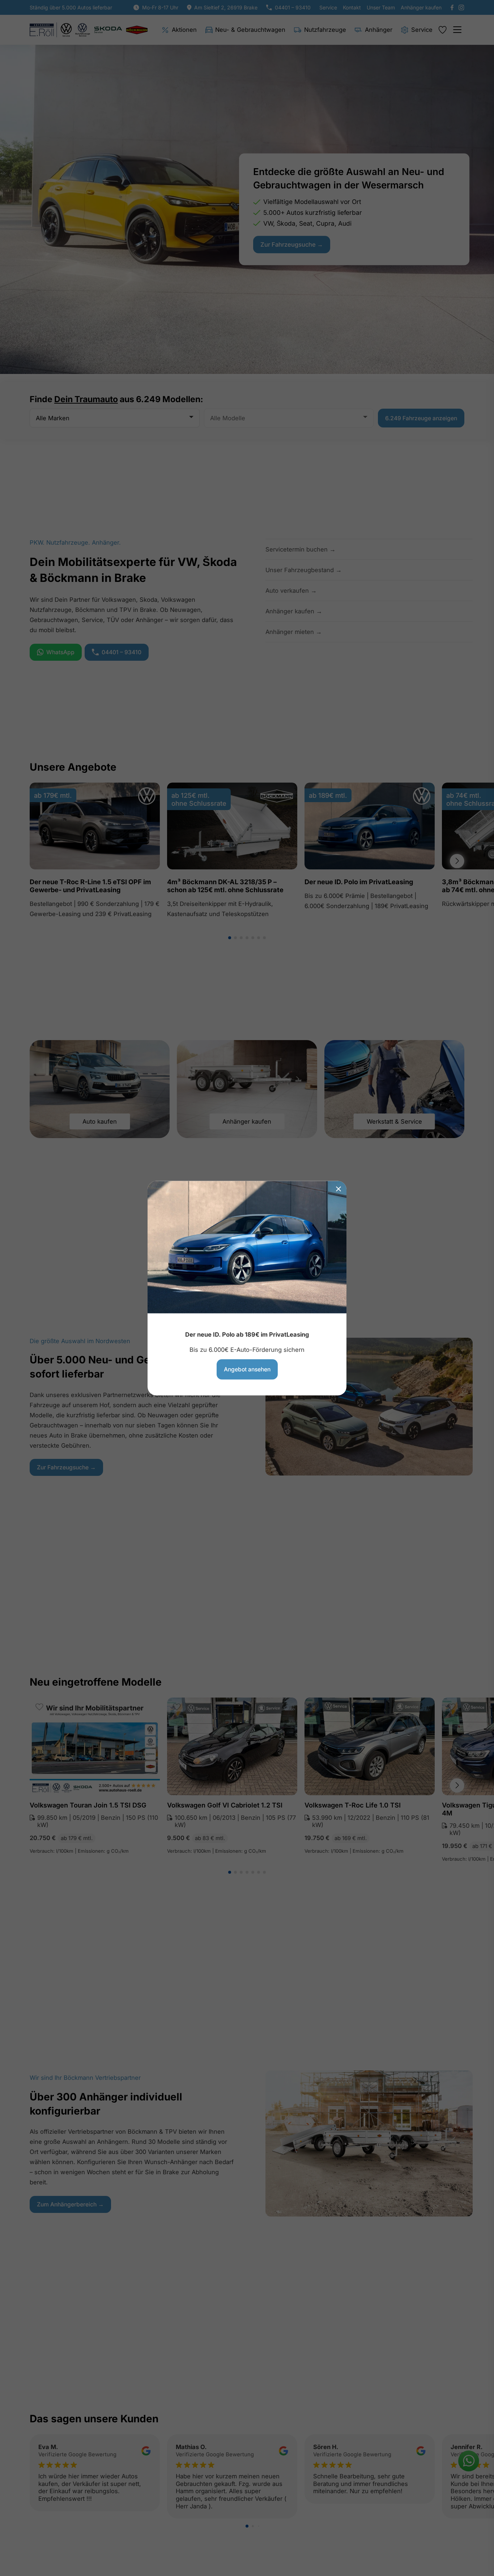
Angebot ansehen (247, 1369)
